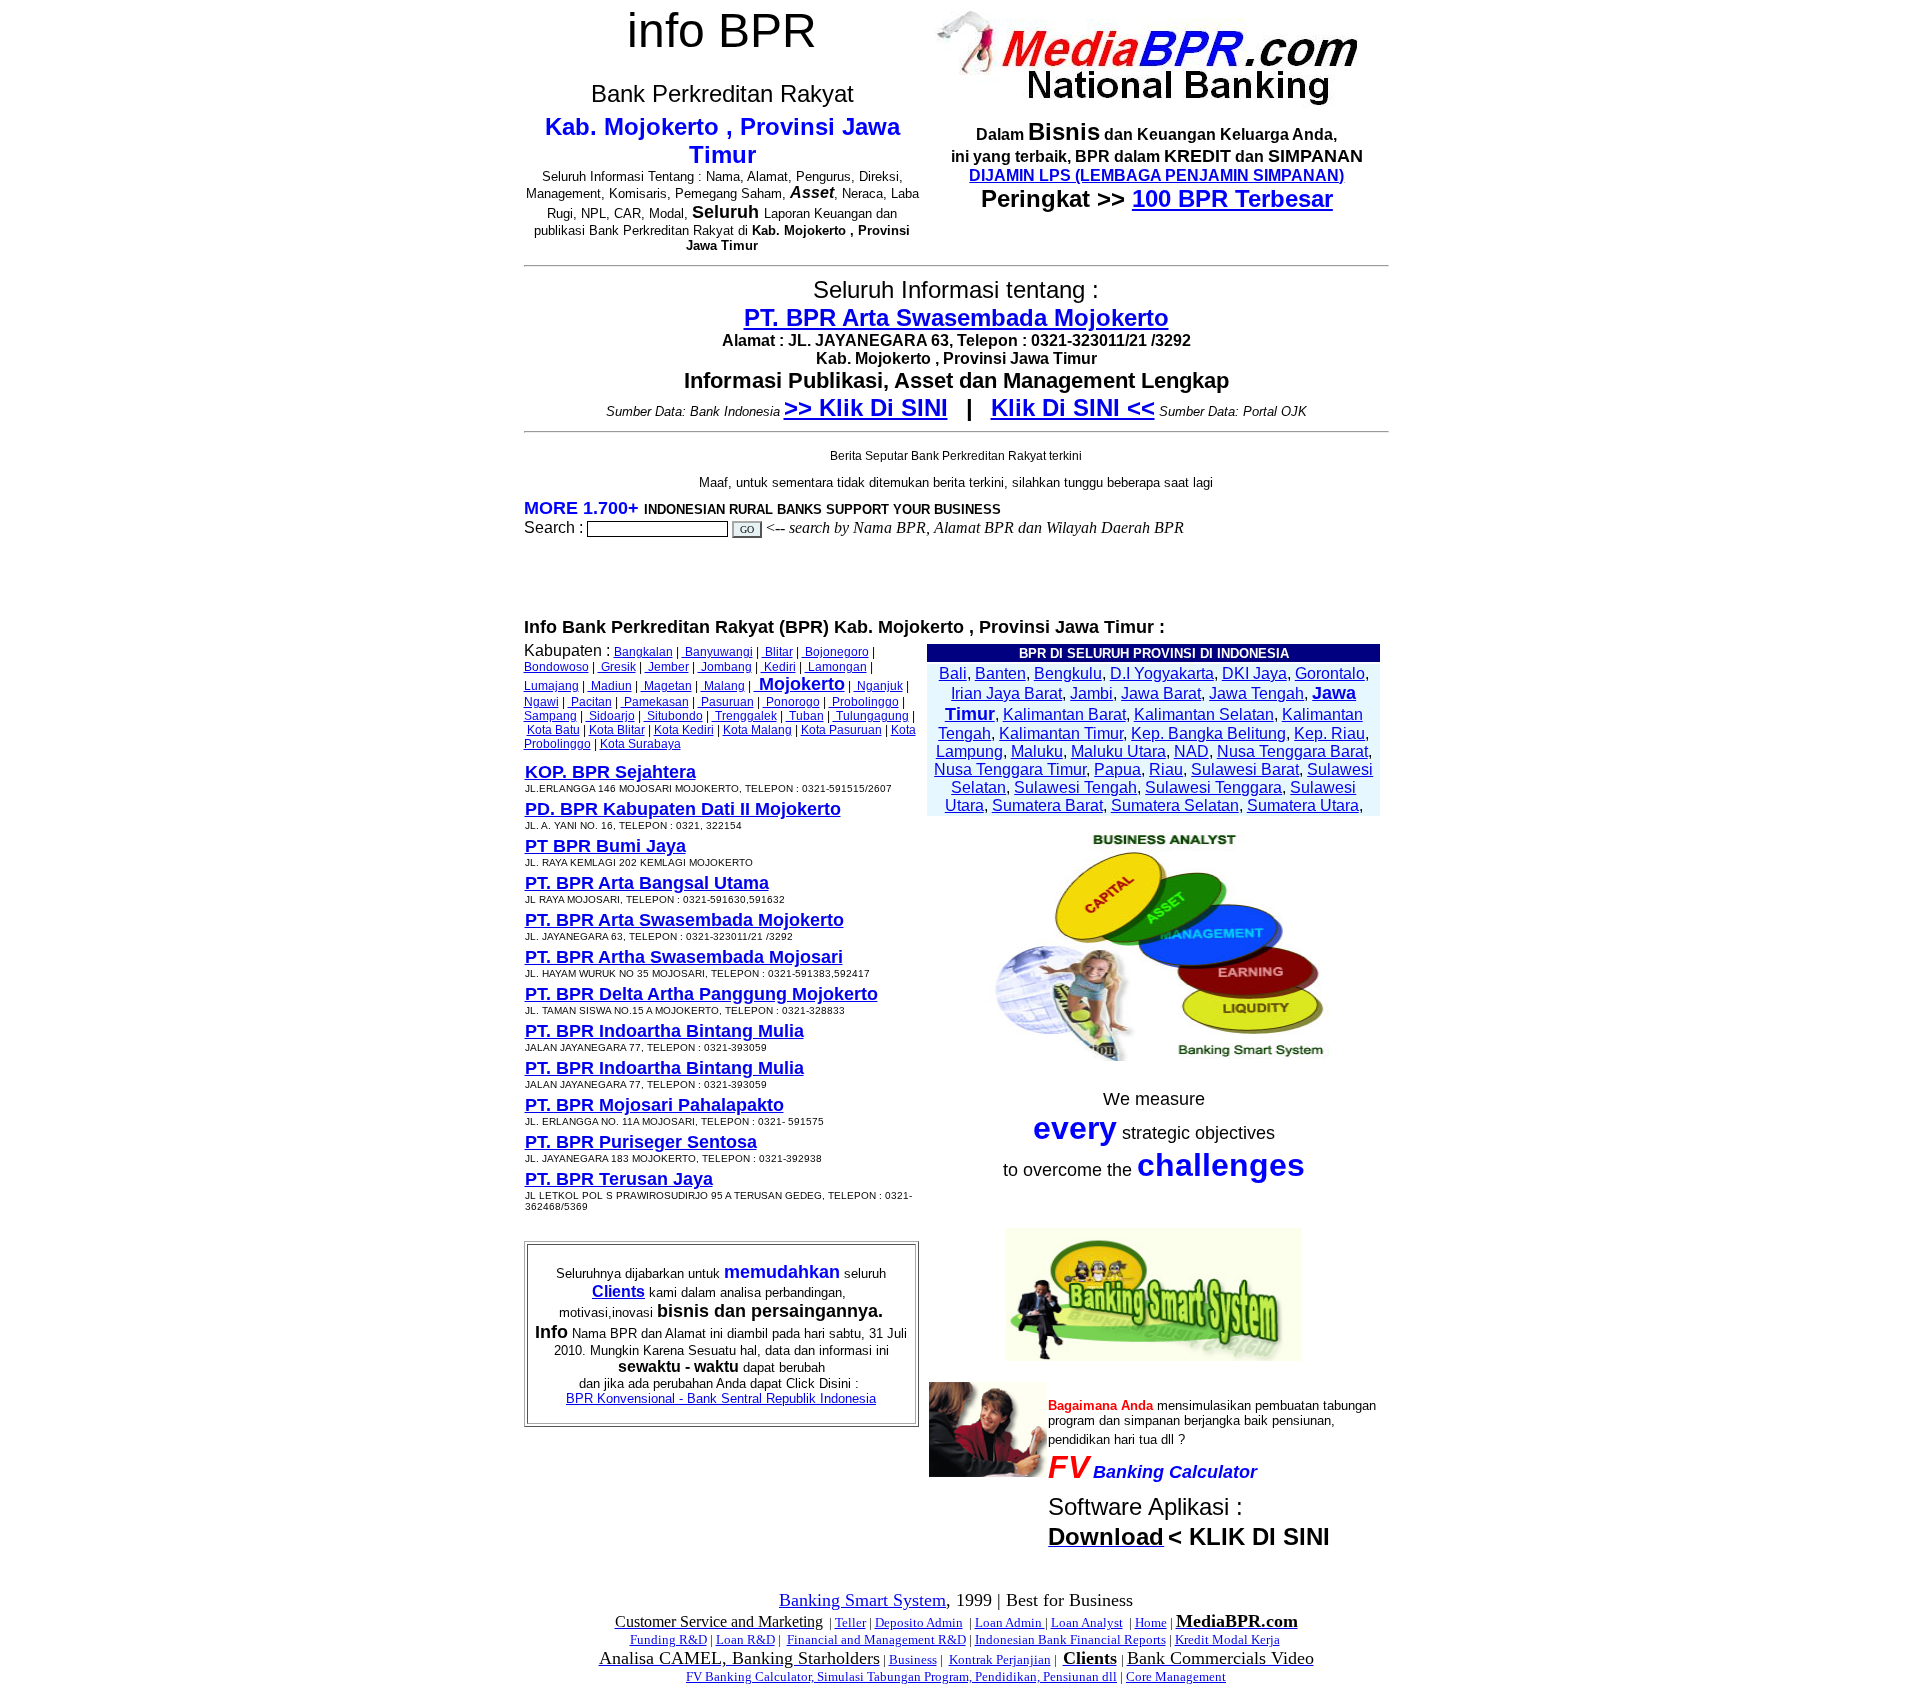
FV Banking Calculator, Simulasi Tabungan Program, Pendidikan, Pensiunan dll (901, 1676)
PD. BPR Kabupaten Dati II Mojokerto (683, 809)
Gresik (617, 667)
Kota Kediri (684, 730)
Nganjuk (878, 686)
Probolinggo (864, 702)
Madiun (610, 686)
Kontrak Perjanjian (1000, 1659)
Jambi (1091, 693)
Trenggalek (744, 716)
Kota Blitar (617, 730)
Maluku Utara (1118, 751)
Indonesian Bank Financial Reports (1070, 1639)
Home (1151, 1622)
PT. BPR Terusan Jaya (619, 1179)
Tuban (805, 716)
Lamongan (836, 667)
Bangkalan (643, 652)
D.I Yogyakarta (1162, 673)
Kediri (778, 667)
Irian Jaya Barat (1006, 693)
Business (913, 1659)
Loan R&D (745, 1639)
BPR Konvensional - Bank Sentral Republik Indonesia (721, 1398)
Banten (1000, 673)
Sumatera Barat (1047, 805)
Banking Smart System (862, 1600)
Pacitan (590, 702)
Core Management (1176, 1676)
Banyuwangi (717, 652)
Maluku (1037, 751)
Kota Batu (553, 730)
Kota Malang (757, 730)
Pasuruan (726, 702)
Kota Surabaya (640, 744)
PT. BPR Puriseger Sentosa (641, 1142)
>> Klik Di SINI (866, 407)
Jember (667, 667)
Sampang (550, 716)
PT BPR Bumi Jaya (605, 846)
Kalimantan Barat (1064, 714)
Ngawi (541, 702)
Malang (723, 686)
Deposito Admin (919, 1622)
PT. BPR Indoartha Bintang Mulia (664, 1031)
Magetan (666, 686)
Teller (850, 1622)
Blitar (777, 652)
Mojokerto (799, 684)
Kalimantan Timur (1061, 733)
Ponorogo (791, 702)
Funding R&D (668, 1639)
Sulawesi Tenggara (1213, 787)
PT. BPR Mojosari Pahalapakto (654, 1105)
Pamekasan (655, 702)
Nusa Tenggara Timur (1010, 769)
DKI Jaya (1254, 673)
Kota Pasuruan (841, 730)
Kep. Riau (1329, 733)
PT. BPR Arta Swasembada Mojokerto (956, 317)
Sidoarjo (610, 716)
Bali (953, 673)
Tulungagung (871, 716)
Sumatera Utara (1303, 805)
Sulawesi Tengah (1075, 787)
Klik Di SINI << (1073, 407)
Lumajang (551, 686)
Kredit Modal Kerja (1227, 1639)
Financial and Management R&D (876, 1639)
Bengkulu (1068, 673)
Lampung (969, 751)
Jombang (725, 667)
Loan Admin (1010, 1622)
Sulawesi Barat (1245, 769)
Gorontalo (1330, 673)
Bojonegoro (835, 652)
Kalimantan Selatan (1204, 714)
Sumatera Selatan (1175, 805)
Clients (618, 1291)
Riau (1166, 769)
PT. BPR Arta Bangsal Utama (647, 883)
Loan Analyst (1087, 1622)
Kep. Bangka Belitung (1208, 733)
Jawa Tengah (1256, 693)
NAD (1191, 751)
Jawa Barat (1161, 693)
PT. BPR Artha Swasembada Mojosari (684, 957)
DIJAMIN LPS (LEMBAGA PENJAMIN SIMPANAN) (1156, 175)
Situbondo (673, 716)
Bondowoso (556, 667)
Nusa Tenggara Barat (1292, 751)
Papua (1117, 769)
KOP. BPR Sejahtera (610, 772)
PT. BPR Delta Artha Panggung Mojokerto (701, 994)
